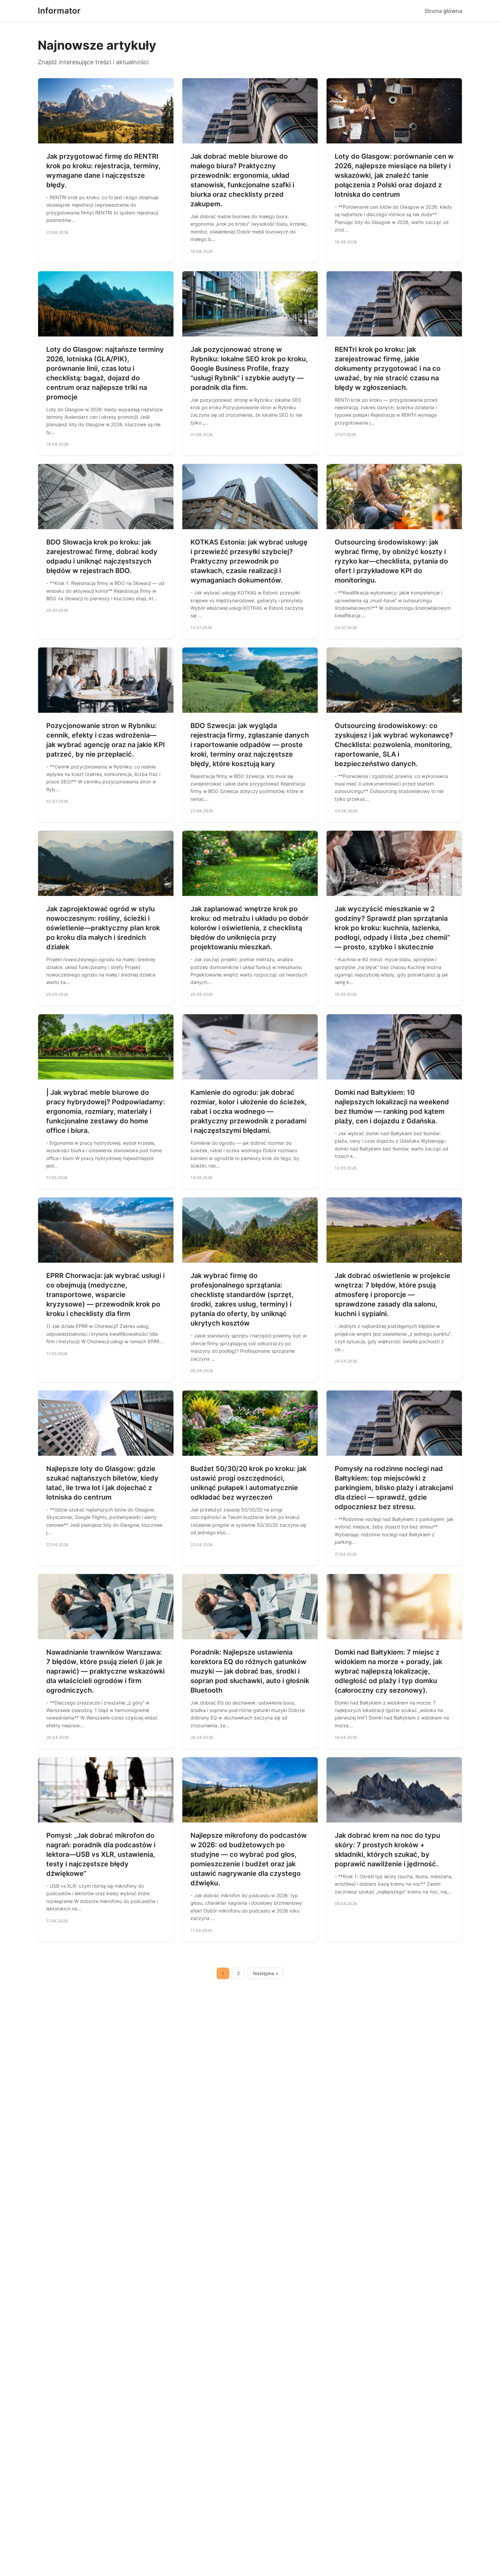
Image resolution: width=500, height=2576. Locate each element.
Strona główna (443, 11)
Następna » (266, 1973)
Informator (59, 11)
